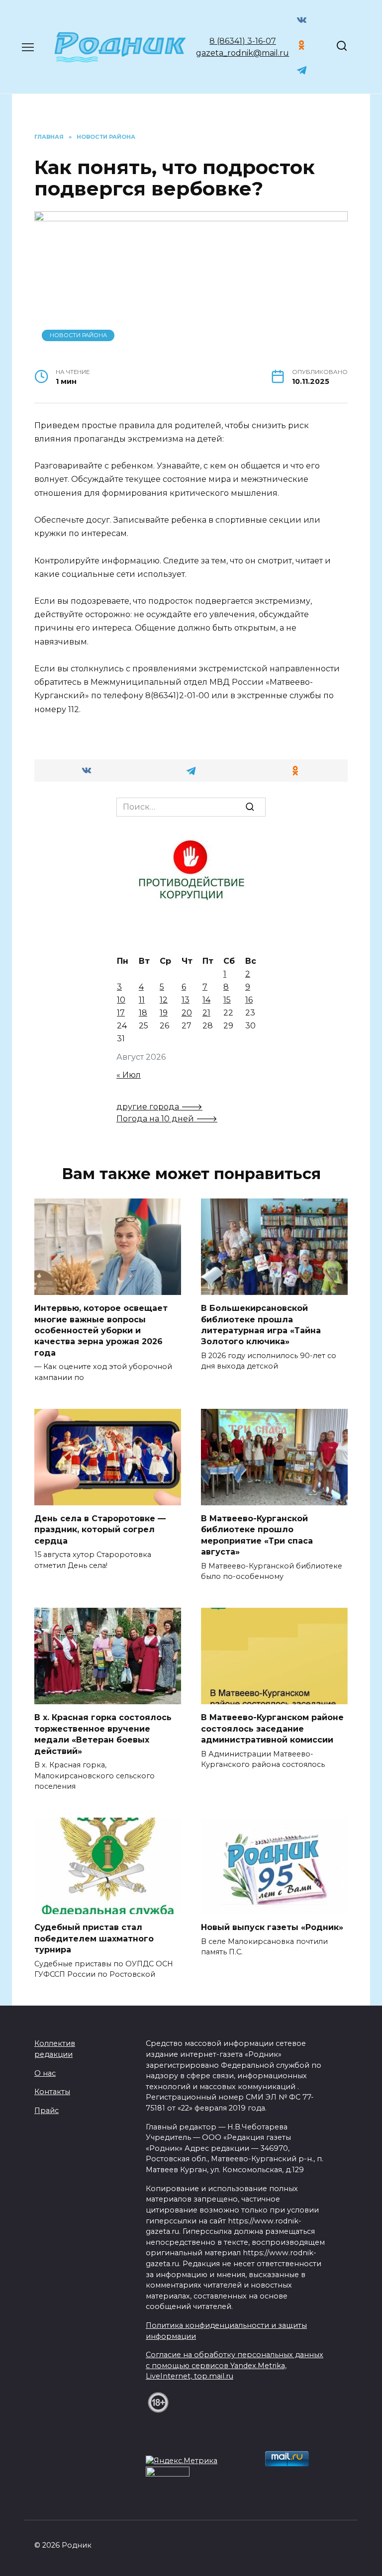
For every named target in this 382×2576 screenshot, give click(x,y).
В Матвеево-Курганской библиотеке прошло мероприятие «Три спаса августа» (257, 1535)
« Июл (129, 1075)
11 (142, 1000)
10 (121, 1000)
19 (164, 1013)
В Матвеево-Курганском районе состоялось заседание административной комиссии (272, 1729)
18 (143, 1013)
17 (121, 1013)
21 (206, 1013)
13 (186, 1000)
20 (187, 1013)
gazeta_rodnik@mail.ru (242, 53)
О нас (45, 2073)
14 (206, 1000)
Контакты (52, 2092)
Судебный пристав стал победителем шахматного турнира (94, 1938)
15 (227, 1000)
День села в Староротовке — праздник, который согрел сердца (100, 1530)
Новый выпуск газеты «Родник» (272, 1927)
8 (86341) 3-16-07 (243, 41)
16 (249, 1000)
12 (164, 1000)
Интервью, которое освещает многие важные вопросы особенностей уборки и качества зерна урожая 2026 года (101, 1331)
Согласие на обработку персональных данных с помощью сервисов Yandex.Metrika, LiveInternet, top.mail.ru (235, 2365)
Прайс (47, 2111)
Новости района (78, 335)
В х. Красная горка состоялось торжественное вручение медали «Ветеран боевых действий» (103, 1734)
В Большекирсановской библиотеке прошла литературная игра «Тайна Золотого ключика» (261, 1325)
